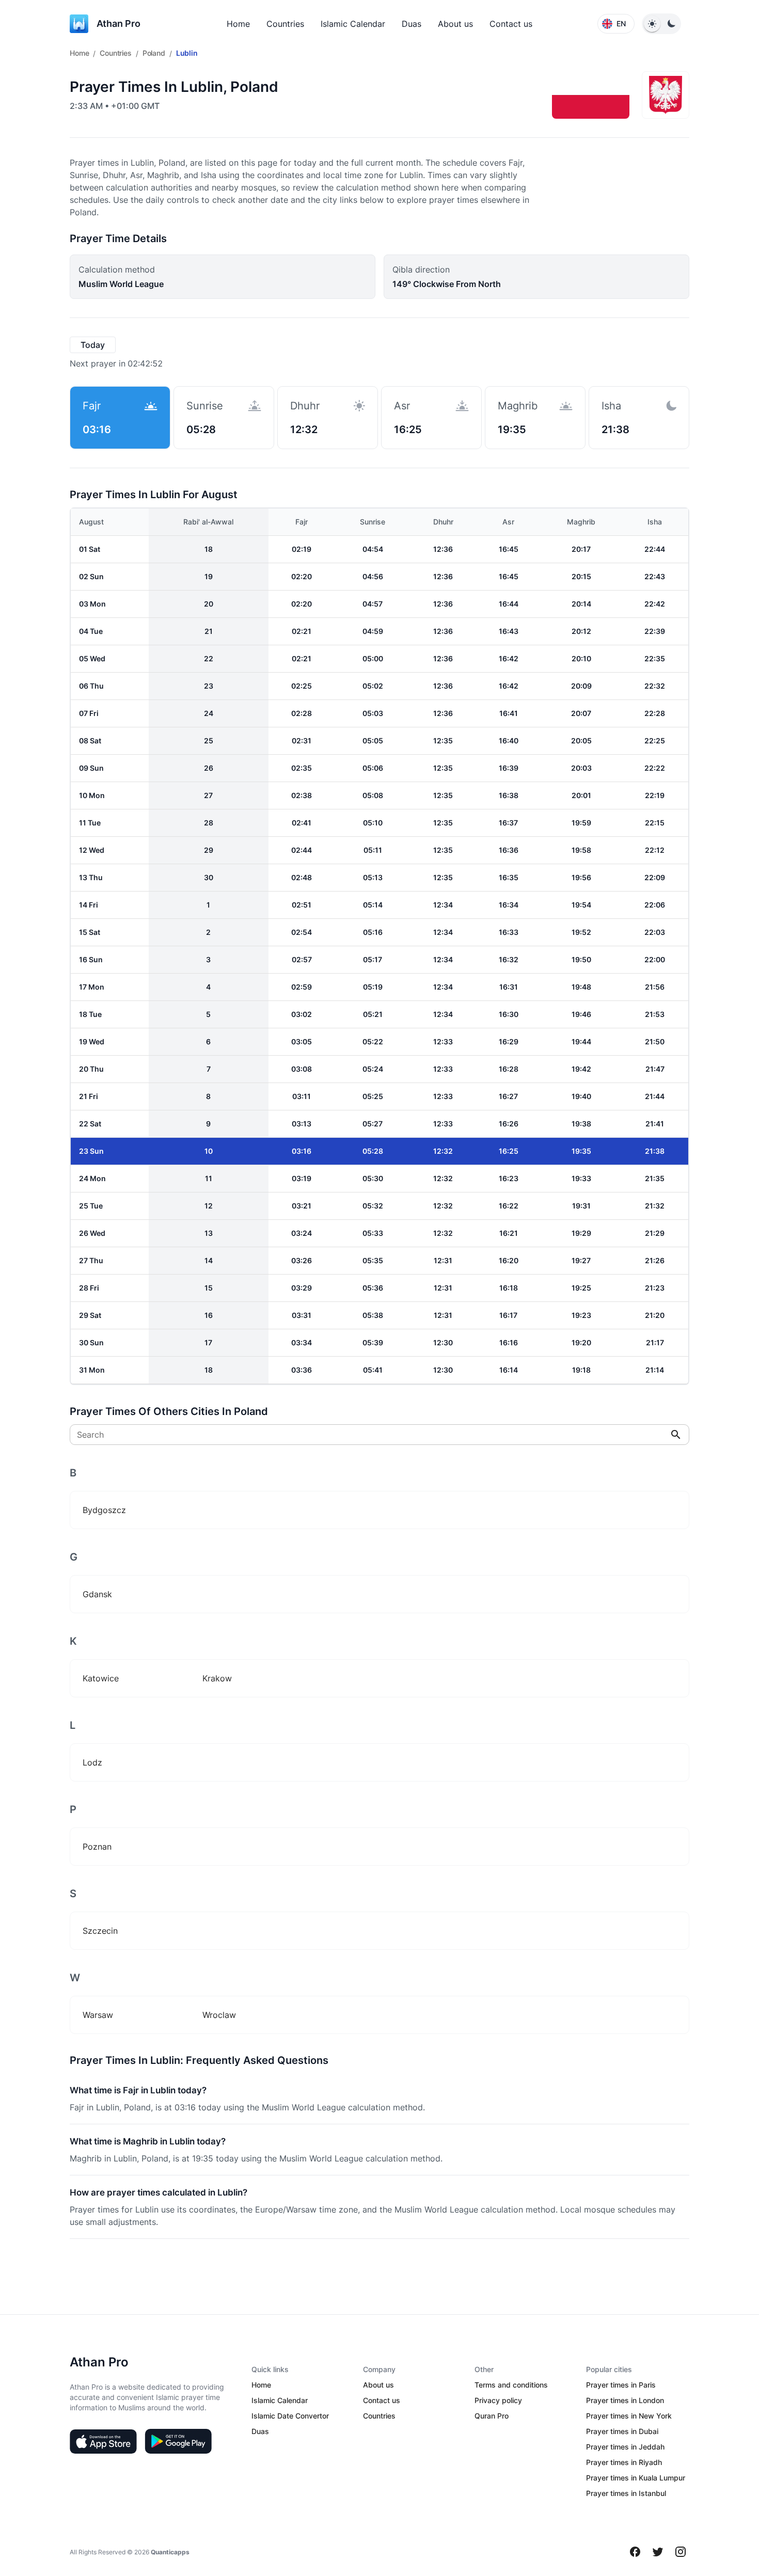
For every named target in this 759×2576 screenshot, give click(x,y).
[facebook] (635, 2552)
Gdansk (97, 1594)
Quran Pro (492, 2416)
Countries (285, 24)
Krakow (217, 1678)
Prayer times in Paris (621, 2385)
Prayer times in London (625, 2400)
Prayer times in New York (629, 2416)
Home (238, 24)
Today (93, 345)
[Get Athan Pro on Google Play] (178, 2441)
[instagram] (681, 2552)
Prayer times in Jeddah (625, 2447)
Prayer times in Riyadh (624, 2462)
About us (455, 24)
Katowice (101, 1678)
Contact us (511, 24)
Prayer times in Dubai (622, 2431)
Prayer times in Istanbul (626, 2493)
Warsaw (98, 2015)
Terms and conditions (511, 2385)
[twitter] (658, 2552)
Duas (412, 24)
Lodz (92, 1762)
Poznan (97, 1847)
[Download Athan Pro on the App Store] (103, 2441)
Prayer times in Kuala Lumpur (636, 2478)
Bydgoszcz (104, 1510)
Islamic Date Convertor (290, 2416)
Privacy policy (498, 2400)
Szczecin (100, 1931)
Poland (154, 53)
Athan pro (118, 23)
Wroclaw (219, 2015)
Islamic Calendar (353, 24)
